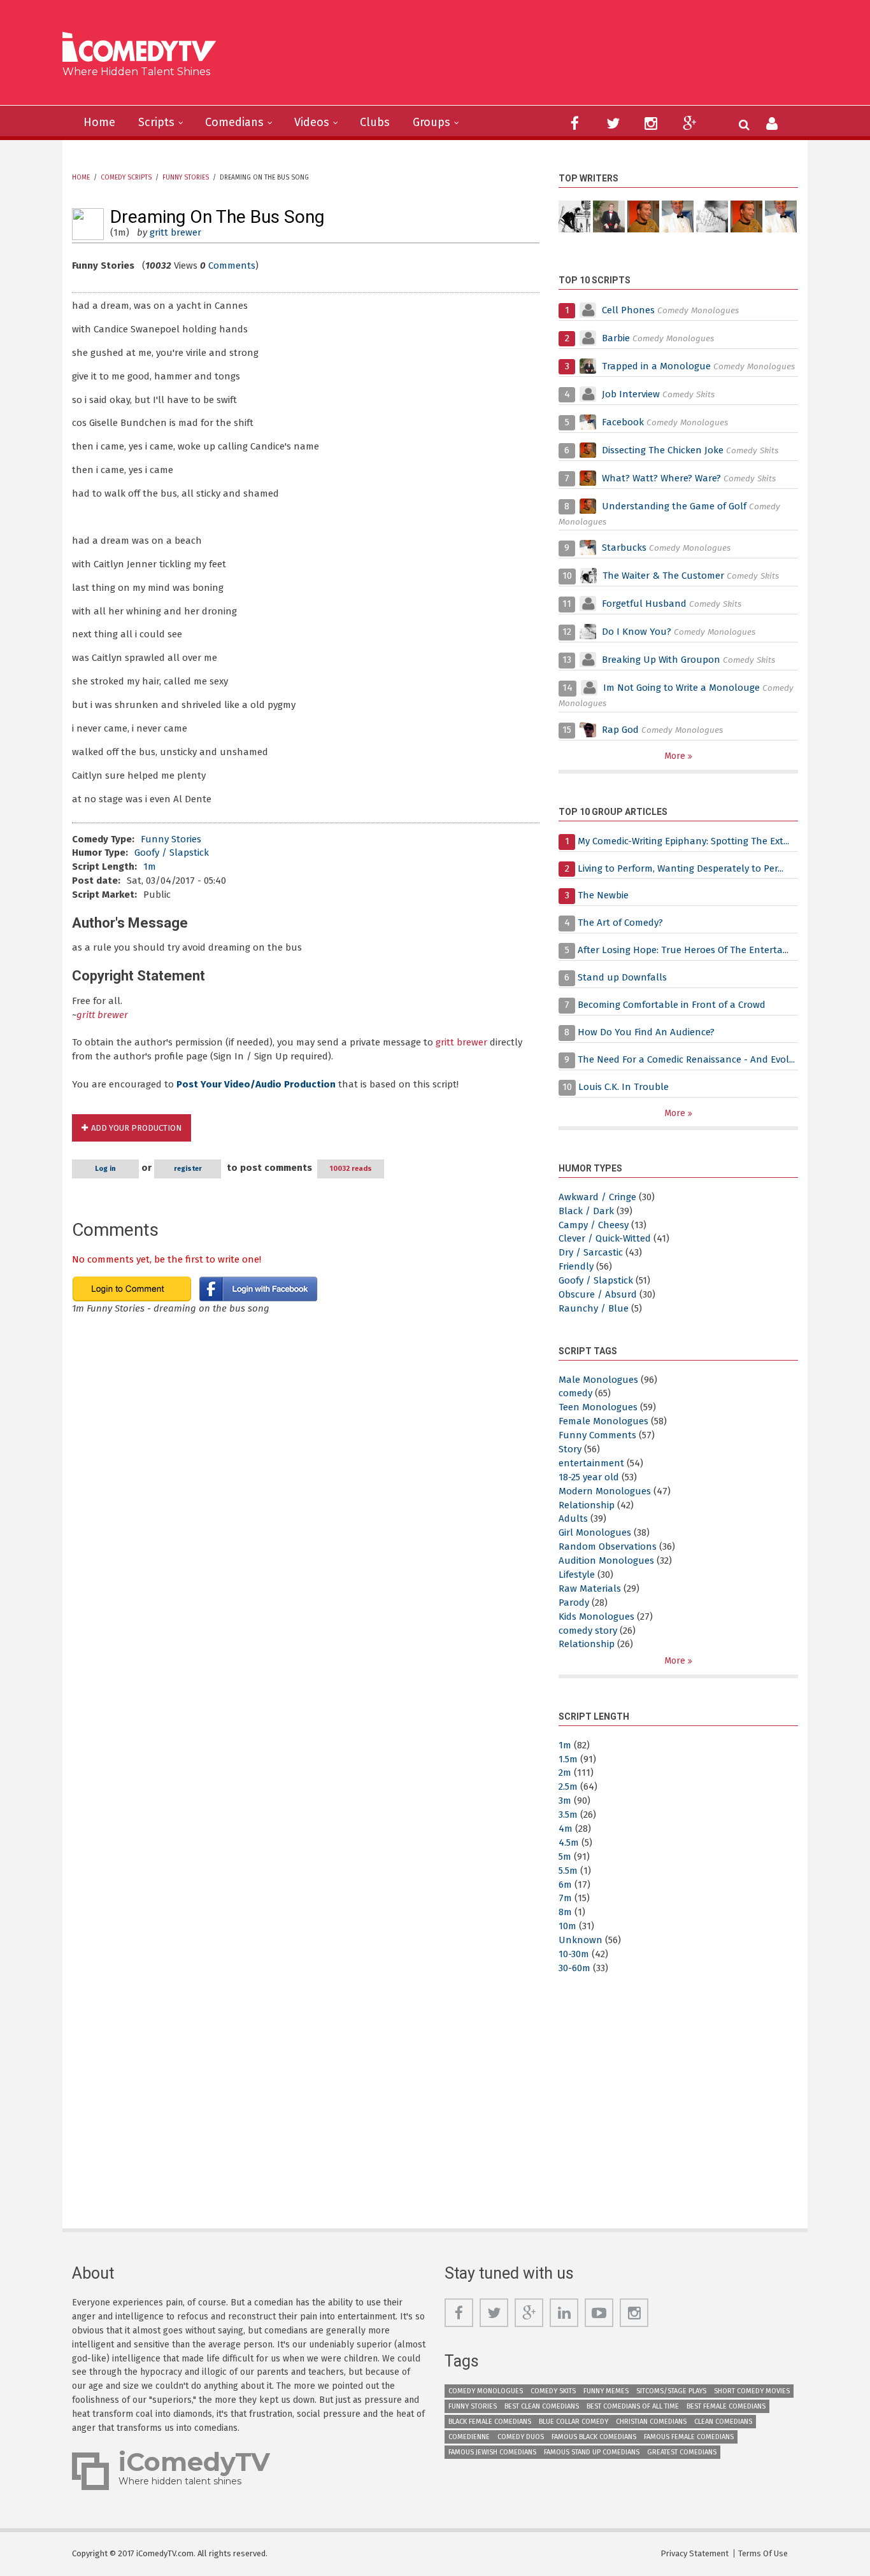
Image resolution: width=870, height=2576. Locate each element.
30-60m (574, 1968)
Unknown (581, 1940)
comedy (575, 1393)
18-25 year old (589, 1477)
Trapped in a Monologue (656, 366)
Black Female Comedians (490, 2422)
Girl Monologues (595, 1532)
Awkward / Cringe (597, 1197)
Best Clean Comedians (542, 2406)
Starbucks (624, 548)
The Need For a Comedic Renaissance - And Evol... (686, 1059)
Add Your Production (136, 1128)
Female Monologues (603, 1421)
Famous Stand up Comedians (592, 2452)
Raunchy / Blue (594, 1308)
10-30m (574, 1954)
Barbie (616, 338)
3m (565, 1801)
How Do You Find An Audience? (646, 1032)
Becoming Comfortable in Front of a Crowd (672, 1005)
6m (565, 1885)
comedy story (588, 1631)
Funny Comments (597, 1435)
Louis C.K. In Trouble (624, 1087)
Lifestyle (577, 1575)
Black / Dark (586, 1211)
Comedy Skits (553, 2391)
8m (565, 1912)
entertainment (591, 1463)
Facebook (624, 422)
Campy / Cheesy (594, 1225)
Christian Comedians (651, 2422)
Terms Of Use (763, 2553)
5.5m (568, 1871)
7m (565, 1898)
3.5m (568, 1815)
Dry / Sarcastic (591, 1252)
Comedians (234, 122)
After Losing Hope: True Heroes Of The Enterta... (683, 950)
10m (567, 1926)
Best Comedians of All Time (633, 2406)
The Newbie (603, 895)
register (188, 1169)
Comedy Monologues (486, 2391)
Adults (573, 1518)
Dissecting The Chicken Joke (663, 450)
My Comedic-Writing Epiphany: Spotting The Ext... (683, 841)
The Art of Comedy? (620, 923)
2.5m (568, 1787)
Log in (105, 1169)
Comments (232, 265)
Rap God (620, 730)
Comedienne (469, 2437)
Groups (431, 122)
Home (99, 122)
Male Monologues (598, 1380)
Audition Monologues (606, 1560)
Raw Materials (590, 1589)
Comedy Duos (521, 2437)
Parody (574, 1603)
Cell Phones (628, 310)
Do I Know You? (637, 632)
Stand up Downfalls (622, 977)
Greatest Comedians (682, 2452)
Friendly (576, 1266)
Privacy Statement (695, 2553)
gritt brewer (175, 232)
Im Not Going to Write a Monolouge (681, 688)
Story (570, 1449)
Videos (312, 122)
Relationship (587, 1505)
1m (150, 867)
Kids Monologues (596, 1617)
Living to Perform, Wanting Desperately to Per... (681, 868)
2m (565, 1773)
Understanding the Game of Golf (674, 506)
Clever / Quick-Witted (605, 1238)
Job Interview (631, 394)
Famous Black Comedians (594, 2437)
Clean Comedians (723, 2422)
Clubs (375, 122)
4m (566, 1829)
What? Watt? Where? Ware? (661, 478)
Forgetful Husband (644, 604)
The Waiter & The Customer (663, 576)
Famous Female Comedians (689, 2437)
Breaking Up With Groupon (661, 660)
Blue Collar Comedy (574, 2422)
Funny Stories (186, 178)
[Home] (144, 49)
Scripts (156, 122)
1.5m (568, 1759)
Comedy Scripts (126, 178)
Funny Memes (606, 2391)
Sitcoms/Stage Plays (671, 2391)
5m (565, 1857)
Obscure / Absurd (598, 1294)
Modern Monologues (605, 1491)
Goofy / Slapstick (172, 853)
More (676, 756)
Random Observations (608, 1546)
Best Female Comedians (726, 2406)
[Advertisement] (533, 57)
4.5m (569, 1843)
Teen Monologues (598, 1407)
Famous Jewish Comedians (492, 2452)
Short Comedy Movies (752, 2391)
